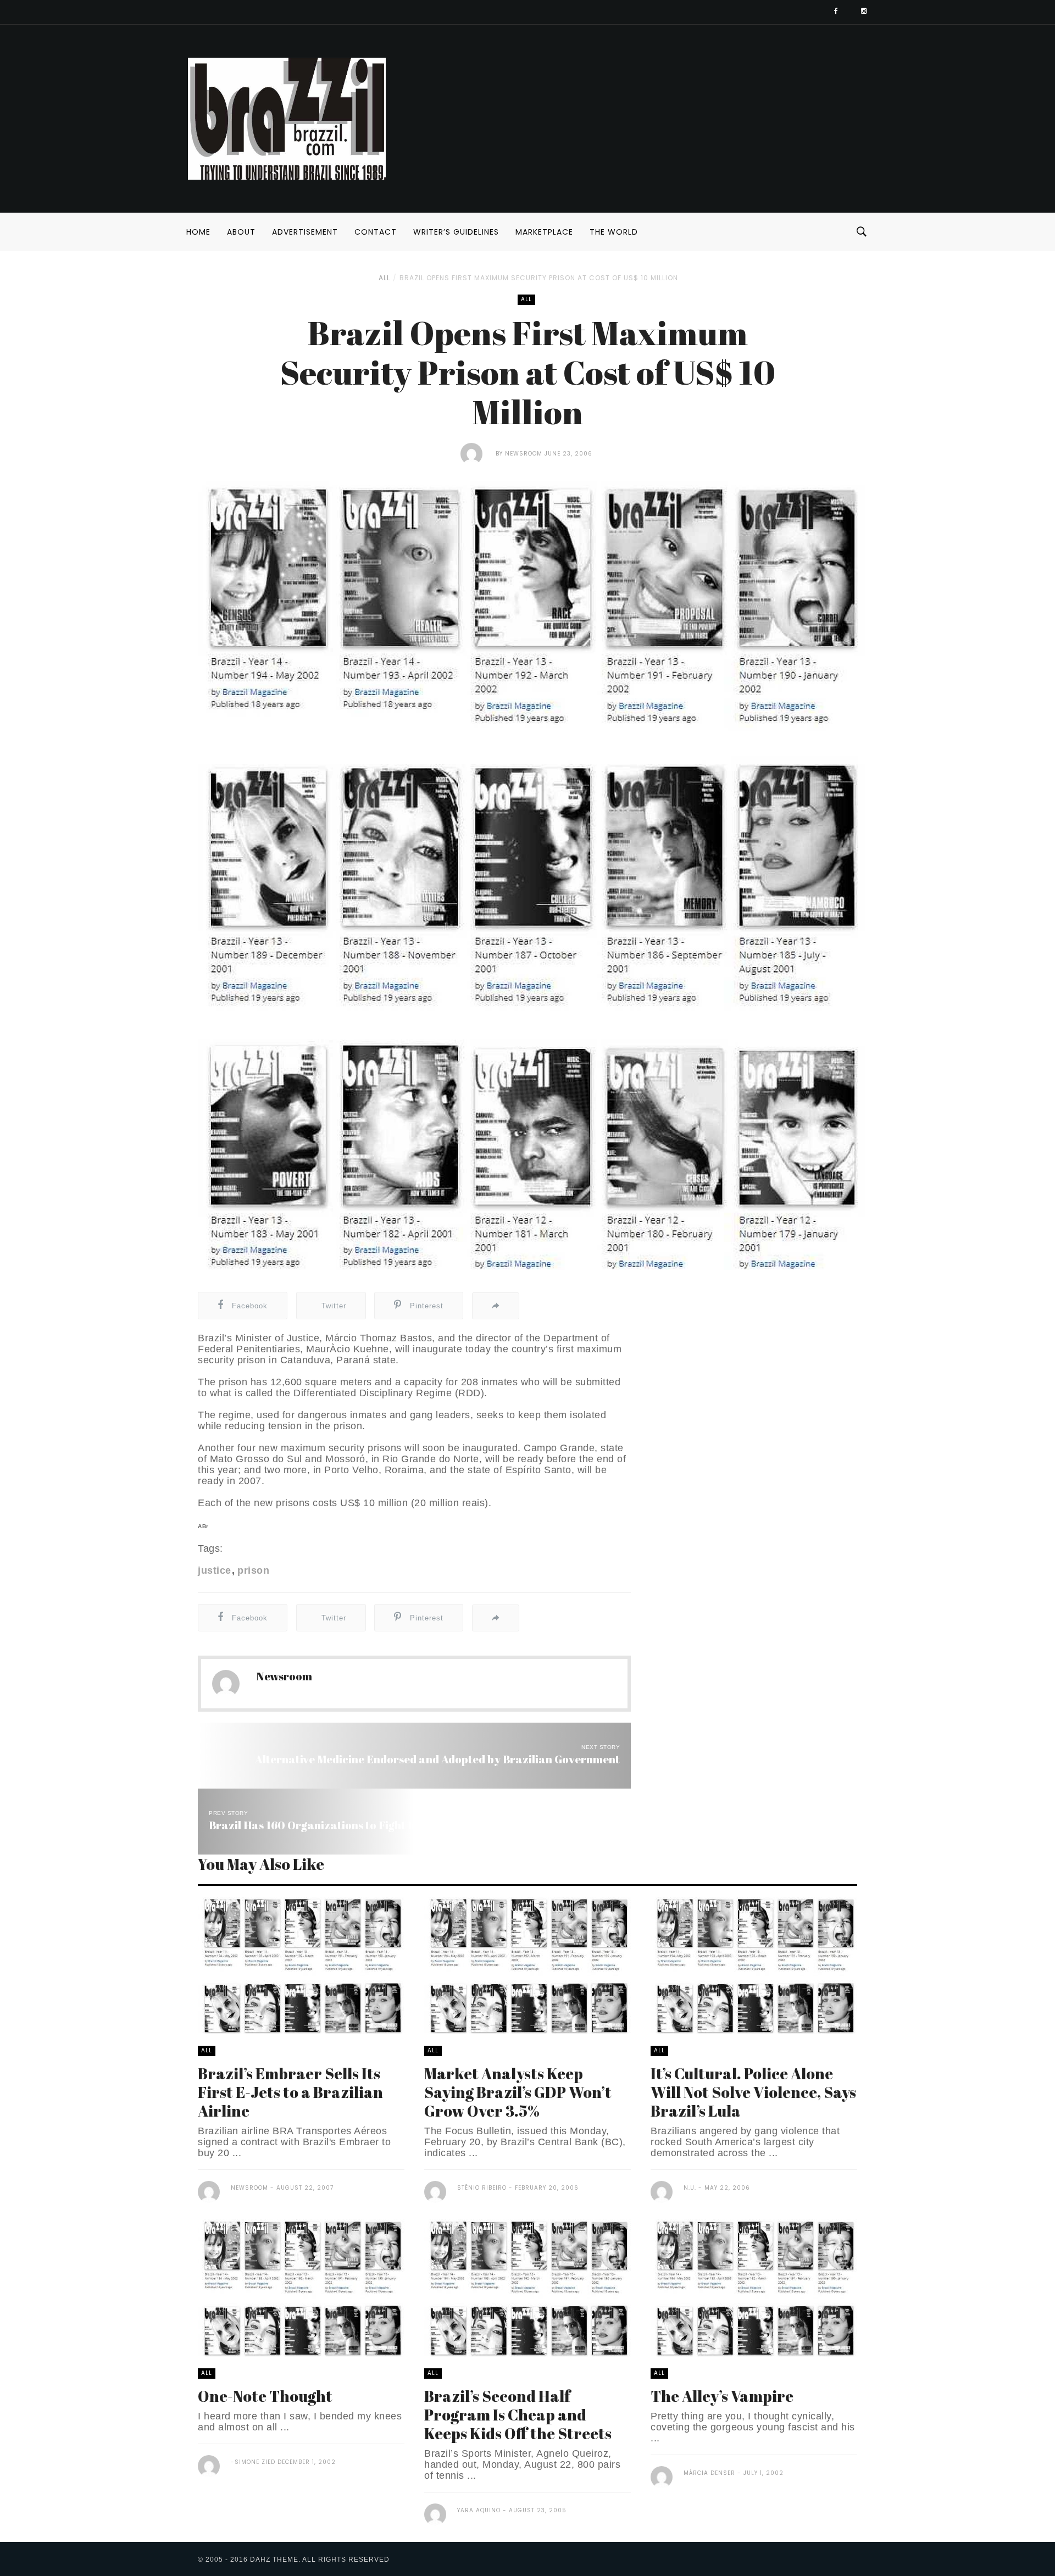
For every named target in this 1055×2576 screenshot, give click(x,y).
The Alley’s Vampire (722, 2396)
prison (253, 1570)
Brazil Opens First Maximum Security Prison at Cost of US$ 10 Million (539, 278)
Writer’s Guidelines (456, 232)
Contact (376, 232)
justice (215, 1570)
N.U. (690, 2188)
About (241, 232)
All (384, 278)
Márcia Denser (709, 2473)
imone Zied (258, 2462)
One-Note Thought (265, 2396)
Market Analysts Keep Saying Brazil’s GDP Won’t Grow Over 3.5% (518, 2092)
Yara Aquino (479, 2510)
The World (614, 232)
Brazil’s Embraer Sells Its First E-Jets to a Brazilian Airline (290, 2092)
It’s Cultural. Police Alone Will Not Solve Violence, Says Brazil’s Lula (753, 2092)
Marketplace (544, 232)
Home (198, 232)
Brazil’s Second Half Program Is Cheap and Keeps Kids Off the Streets (518, 2414)
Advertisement (305, 232)
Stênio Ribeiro (482, 2188)
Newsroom (524, 454)
